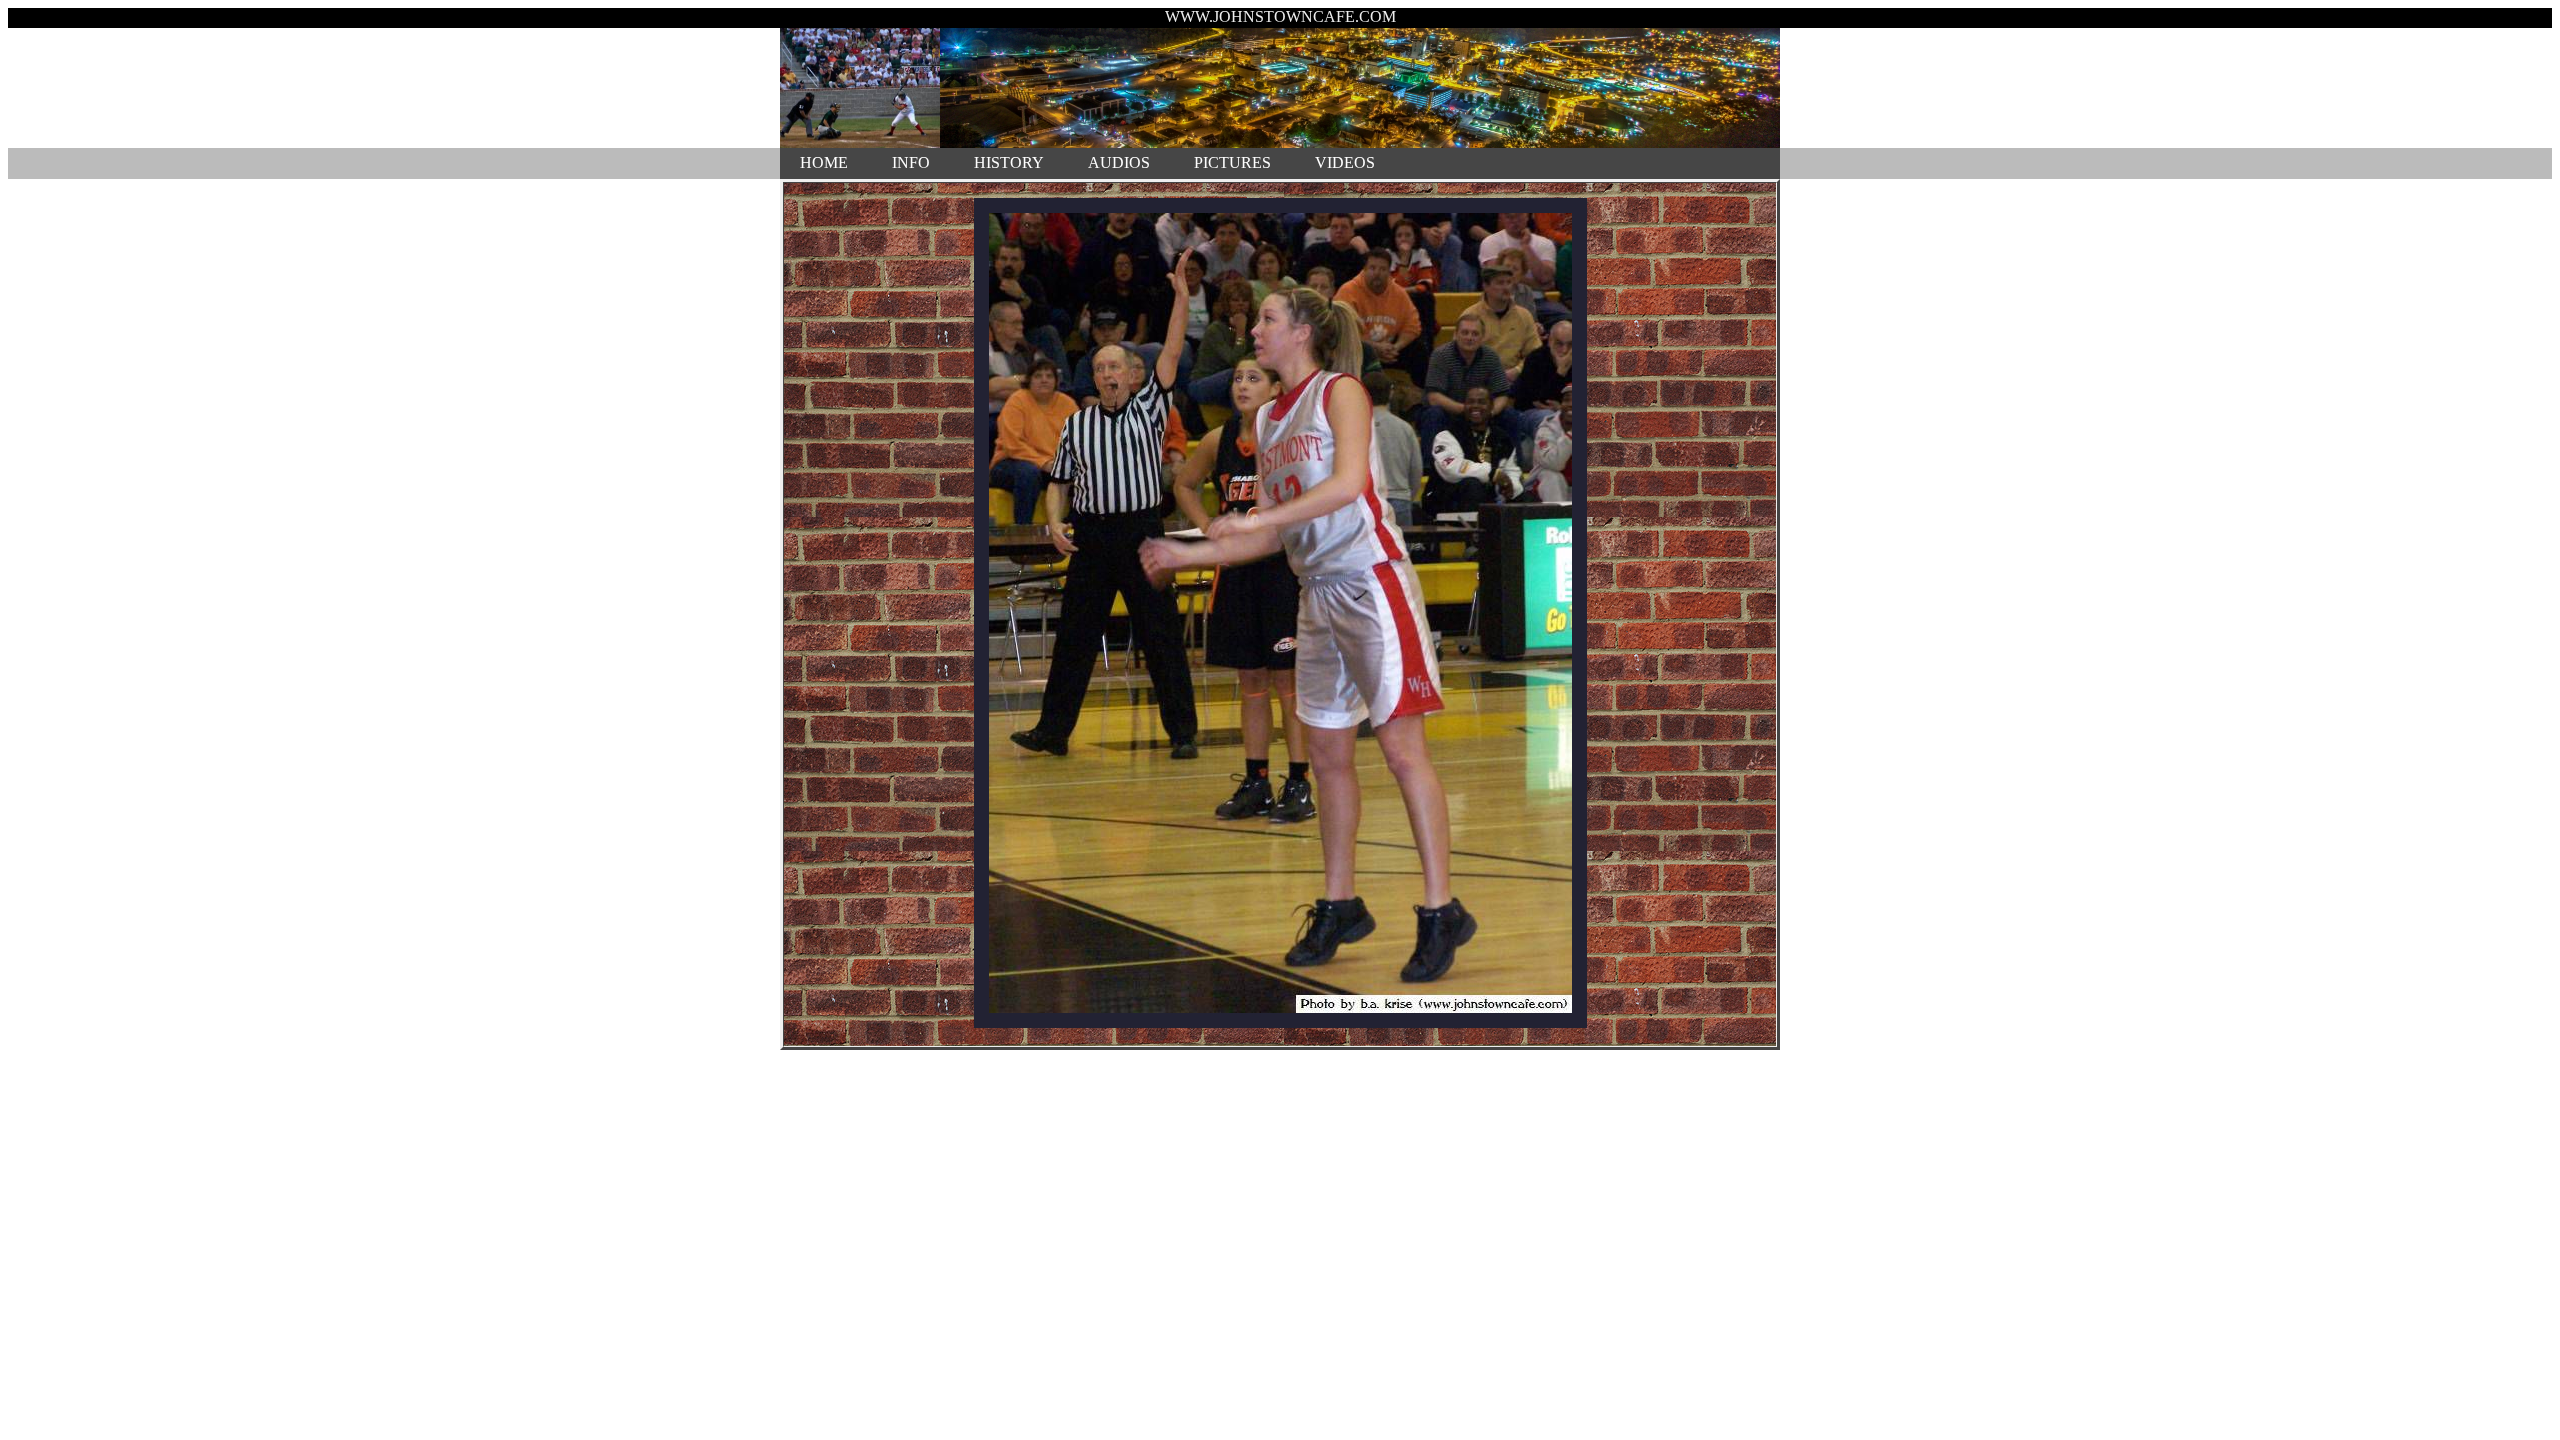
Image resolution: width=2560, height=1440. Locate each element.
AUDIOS (1119, 162)
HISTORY (1009, 162)
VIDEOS (1345, 162)
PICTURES (1232, 162)
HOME (824, 162)
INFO (911, 162)
